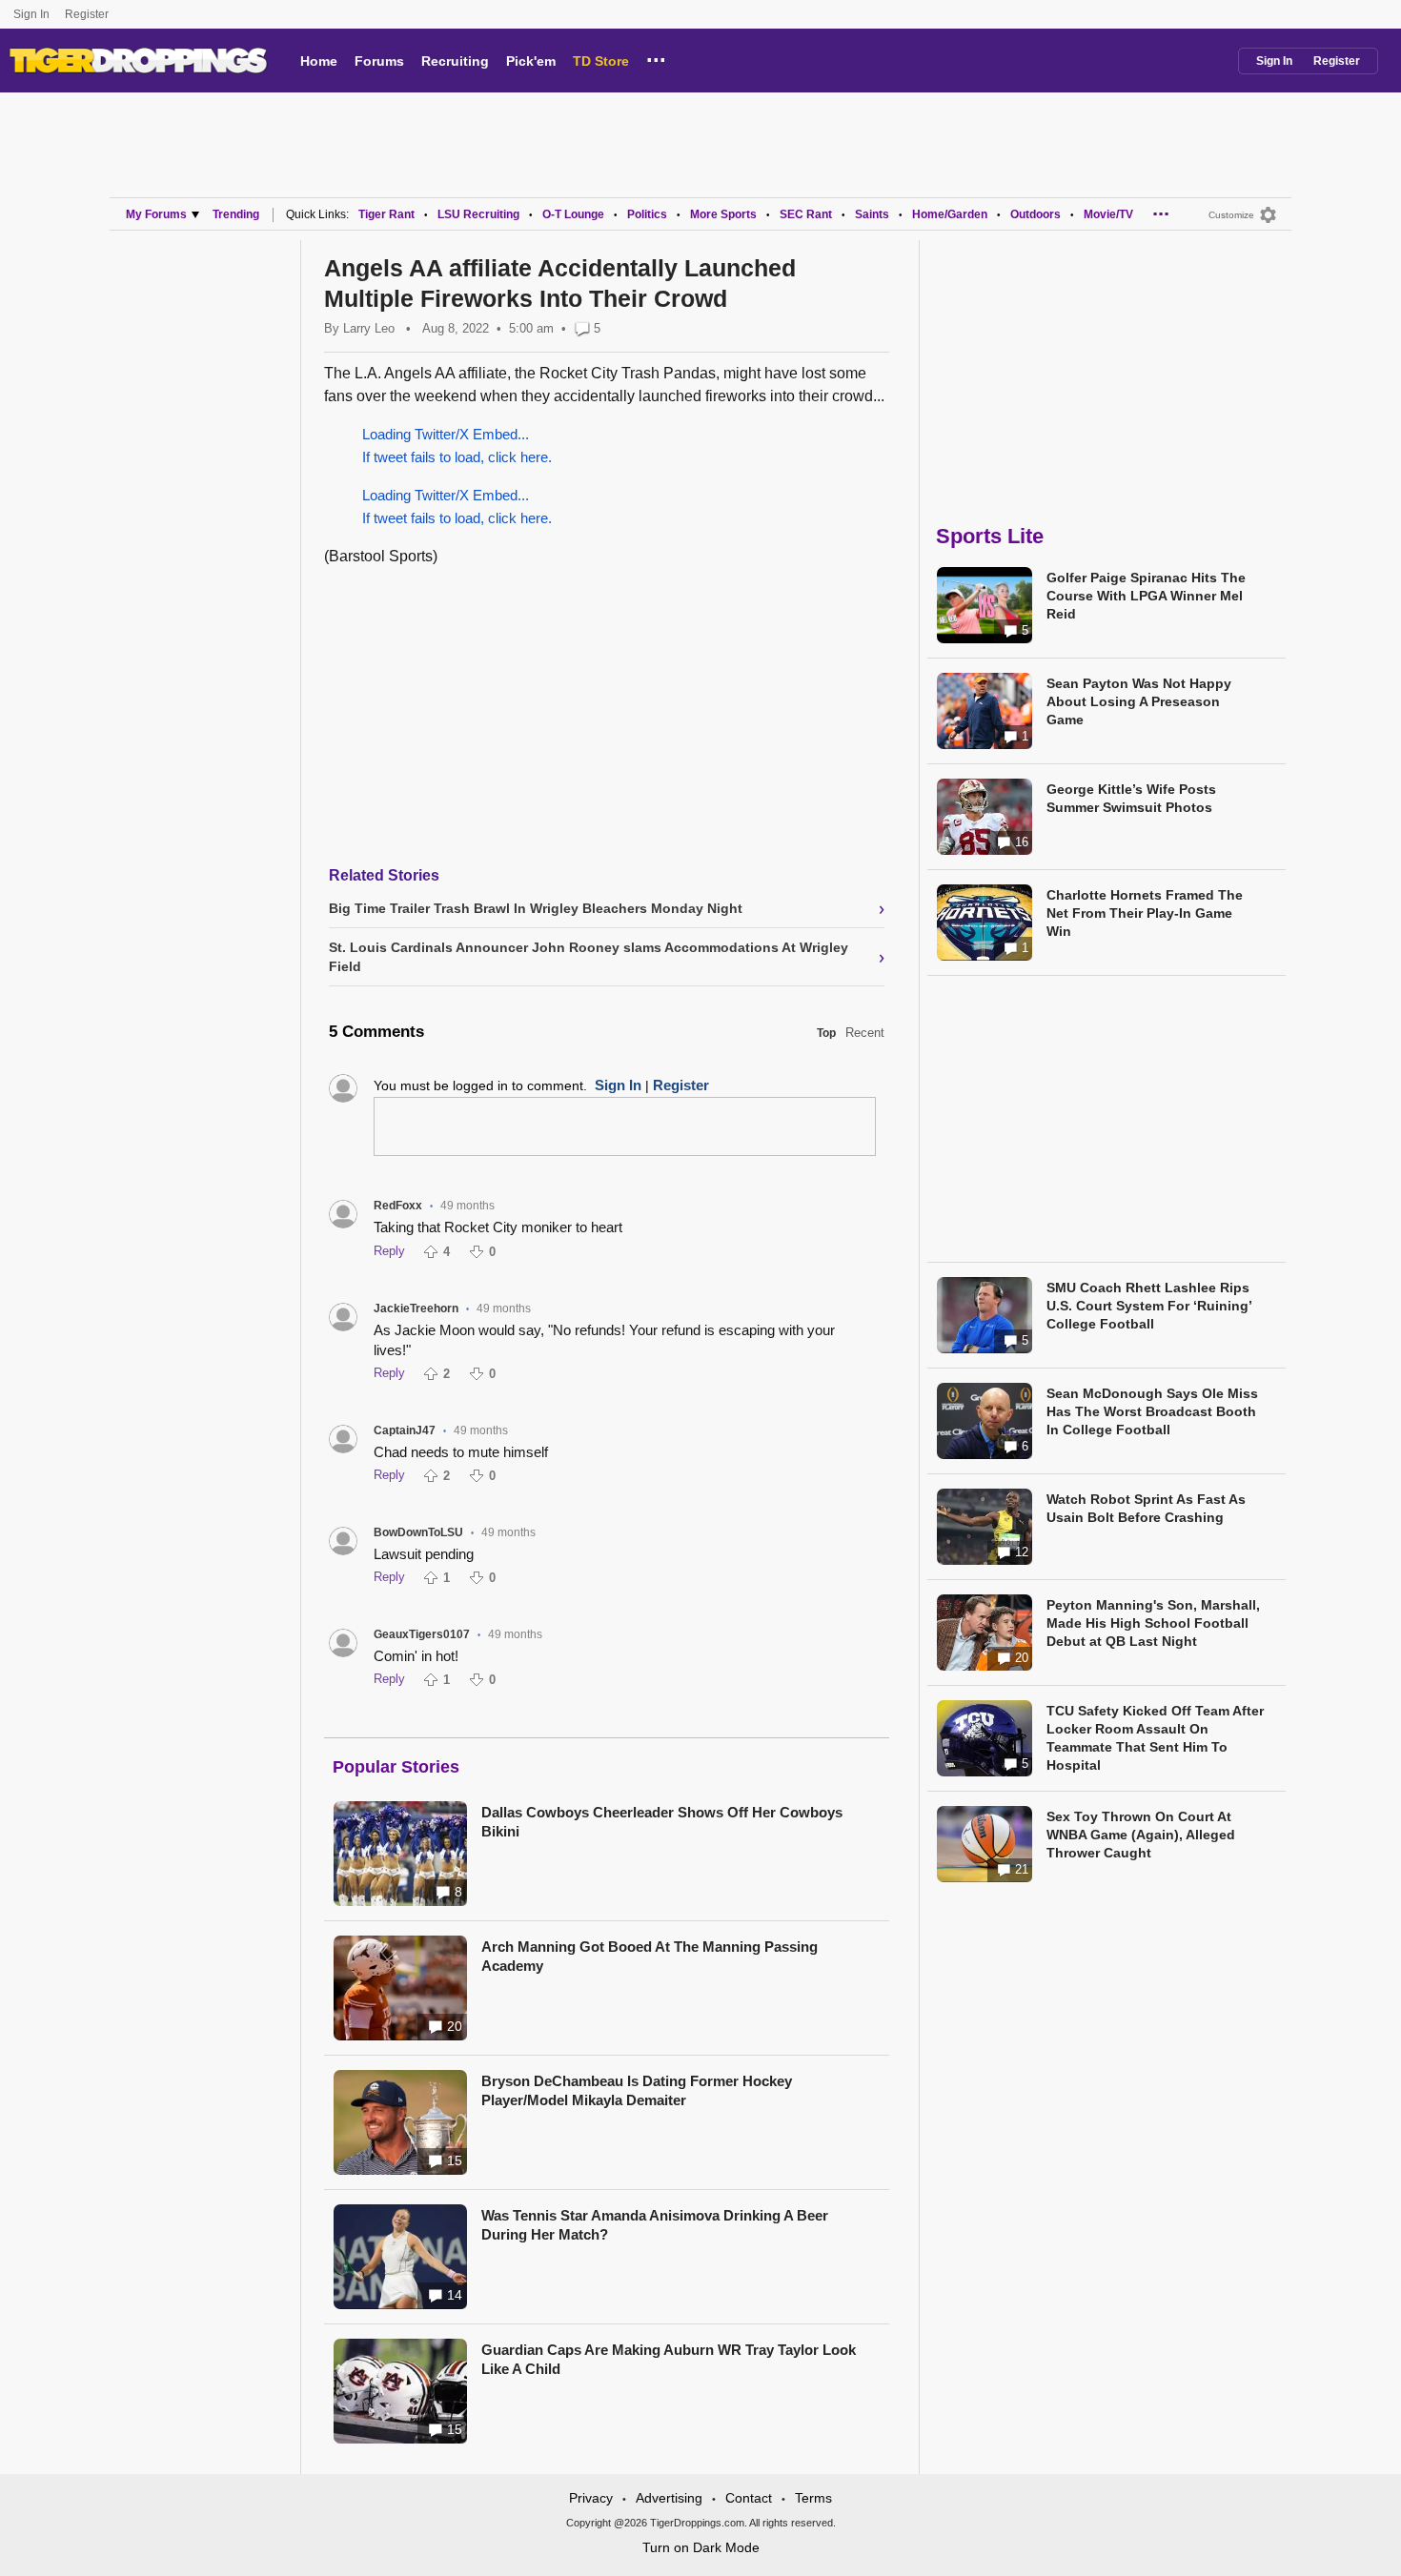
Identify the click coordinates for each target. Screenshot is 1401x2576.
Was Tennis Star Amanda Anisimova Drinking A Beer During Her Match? (655, 2225)
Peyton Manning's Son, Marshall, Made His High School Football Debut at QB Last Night (1153, 1623)
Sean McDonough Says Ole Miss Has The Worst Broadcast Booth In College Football (1152, 1411)
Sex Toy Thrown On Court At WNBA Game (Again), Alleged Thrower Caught (1141, 1835)
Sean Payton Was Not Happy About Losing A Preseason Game (1139, 701)
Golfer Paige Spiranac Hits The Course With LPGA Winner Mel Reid (1146, 596)
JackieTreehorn (416, 1308)
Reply (389, 1251)
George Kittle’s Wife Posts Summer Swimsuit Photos (1131, 798)
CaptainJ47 (405, 1430)
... (656, 57)
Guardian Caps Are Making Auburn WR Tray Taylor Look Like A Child (669, 2359)
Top (826, 1033)
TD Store (601, 61)
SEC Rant (806, 214)
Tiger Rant (386, 214)
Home (319, 61)
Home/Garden (950, 214)
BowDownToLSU (418, 1532)
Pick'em (531, 61)
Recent (865, 1033)
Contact (749, 2498)
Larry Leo (369, 328)
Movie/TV (1108, 214)
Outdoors (1036, 214)
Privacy (591, 2498)
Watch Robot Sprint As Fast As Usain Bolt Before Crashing (1146, 1508)
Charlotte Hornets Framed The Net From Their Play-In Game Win (1145, 913)
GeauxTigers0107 (422, 1634)
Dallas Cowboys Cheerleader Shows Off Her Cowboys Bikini (662, 1822)
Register (88, 14)
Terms (813, 2498)
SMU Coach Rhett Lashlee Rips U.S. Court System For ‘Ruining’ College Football (1149, 1306)
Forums (379, 61)
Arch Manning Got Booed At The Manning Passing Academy (650, 1956)
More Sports (723, 214)
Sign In (31, 14)
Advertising (669, 2498)
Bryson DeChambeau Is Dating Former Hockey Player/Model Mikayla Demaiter (637, 2090)
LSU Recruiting (478, 214)
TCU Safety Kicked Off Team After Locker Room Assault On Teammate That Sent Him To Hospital (1155, 1738)
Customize (1231, 215)
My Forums (156, 214)
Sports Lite (990, 536)
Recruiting (455, 61)
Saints (872, 214)
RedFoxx (398, 1206)
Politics (647, 214)
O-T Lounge (573, 214)
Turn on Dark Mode (701, 2547)
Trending (236, 214)
